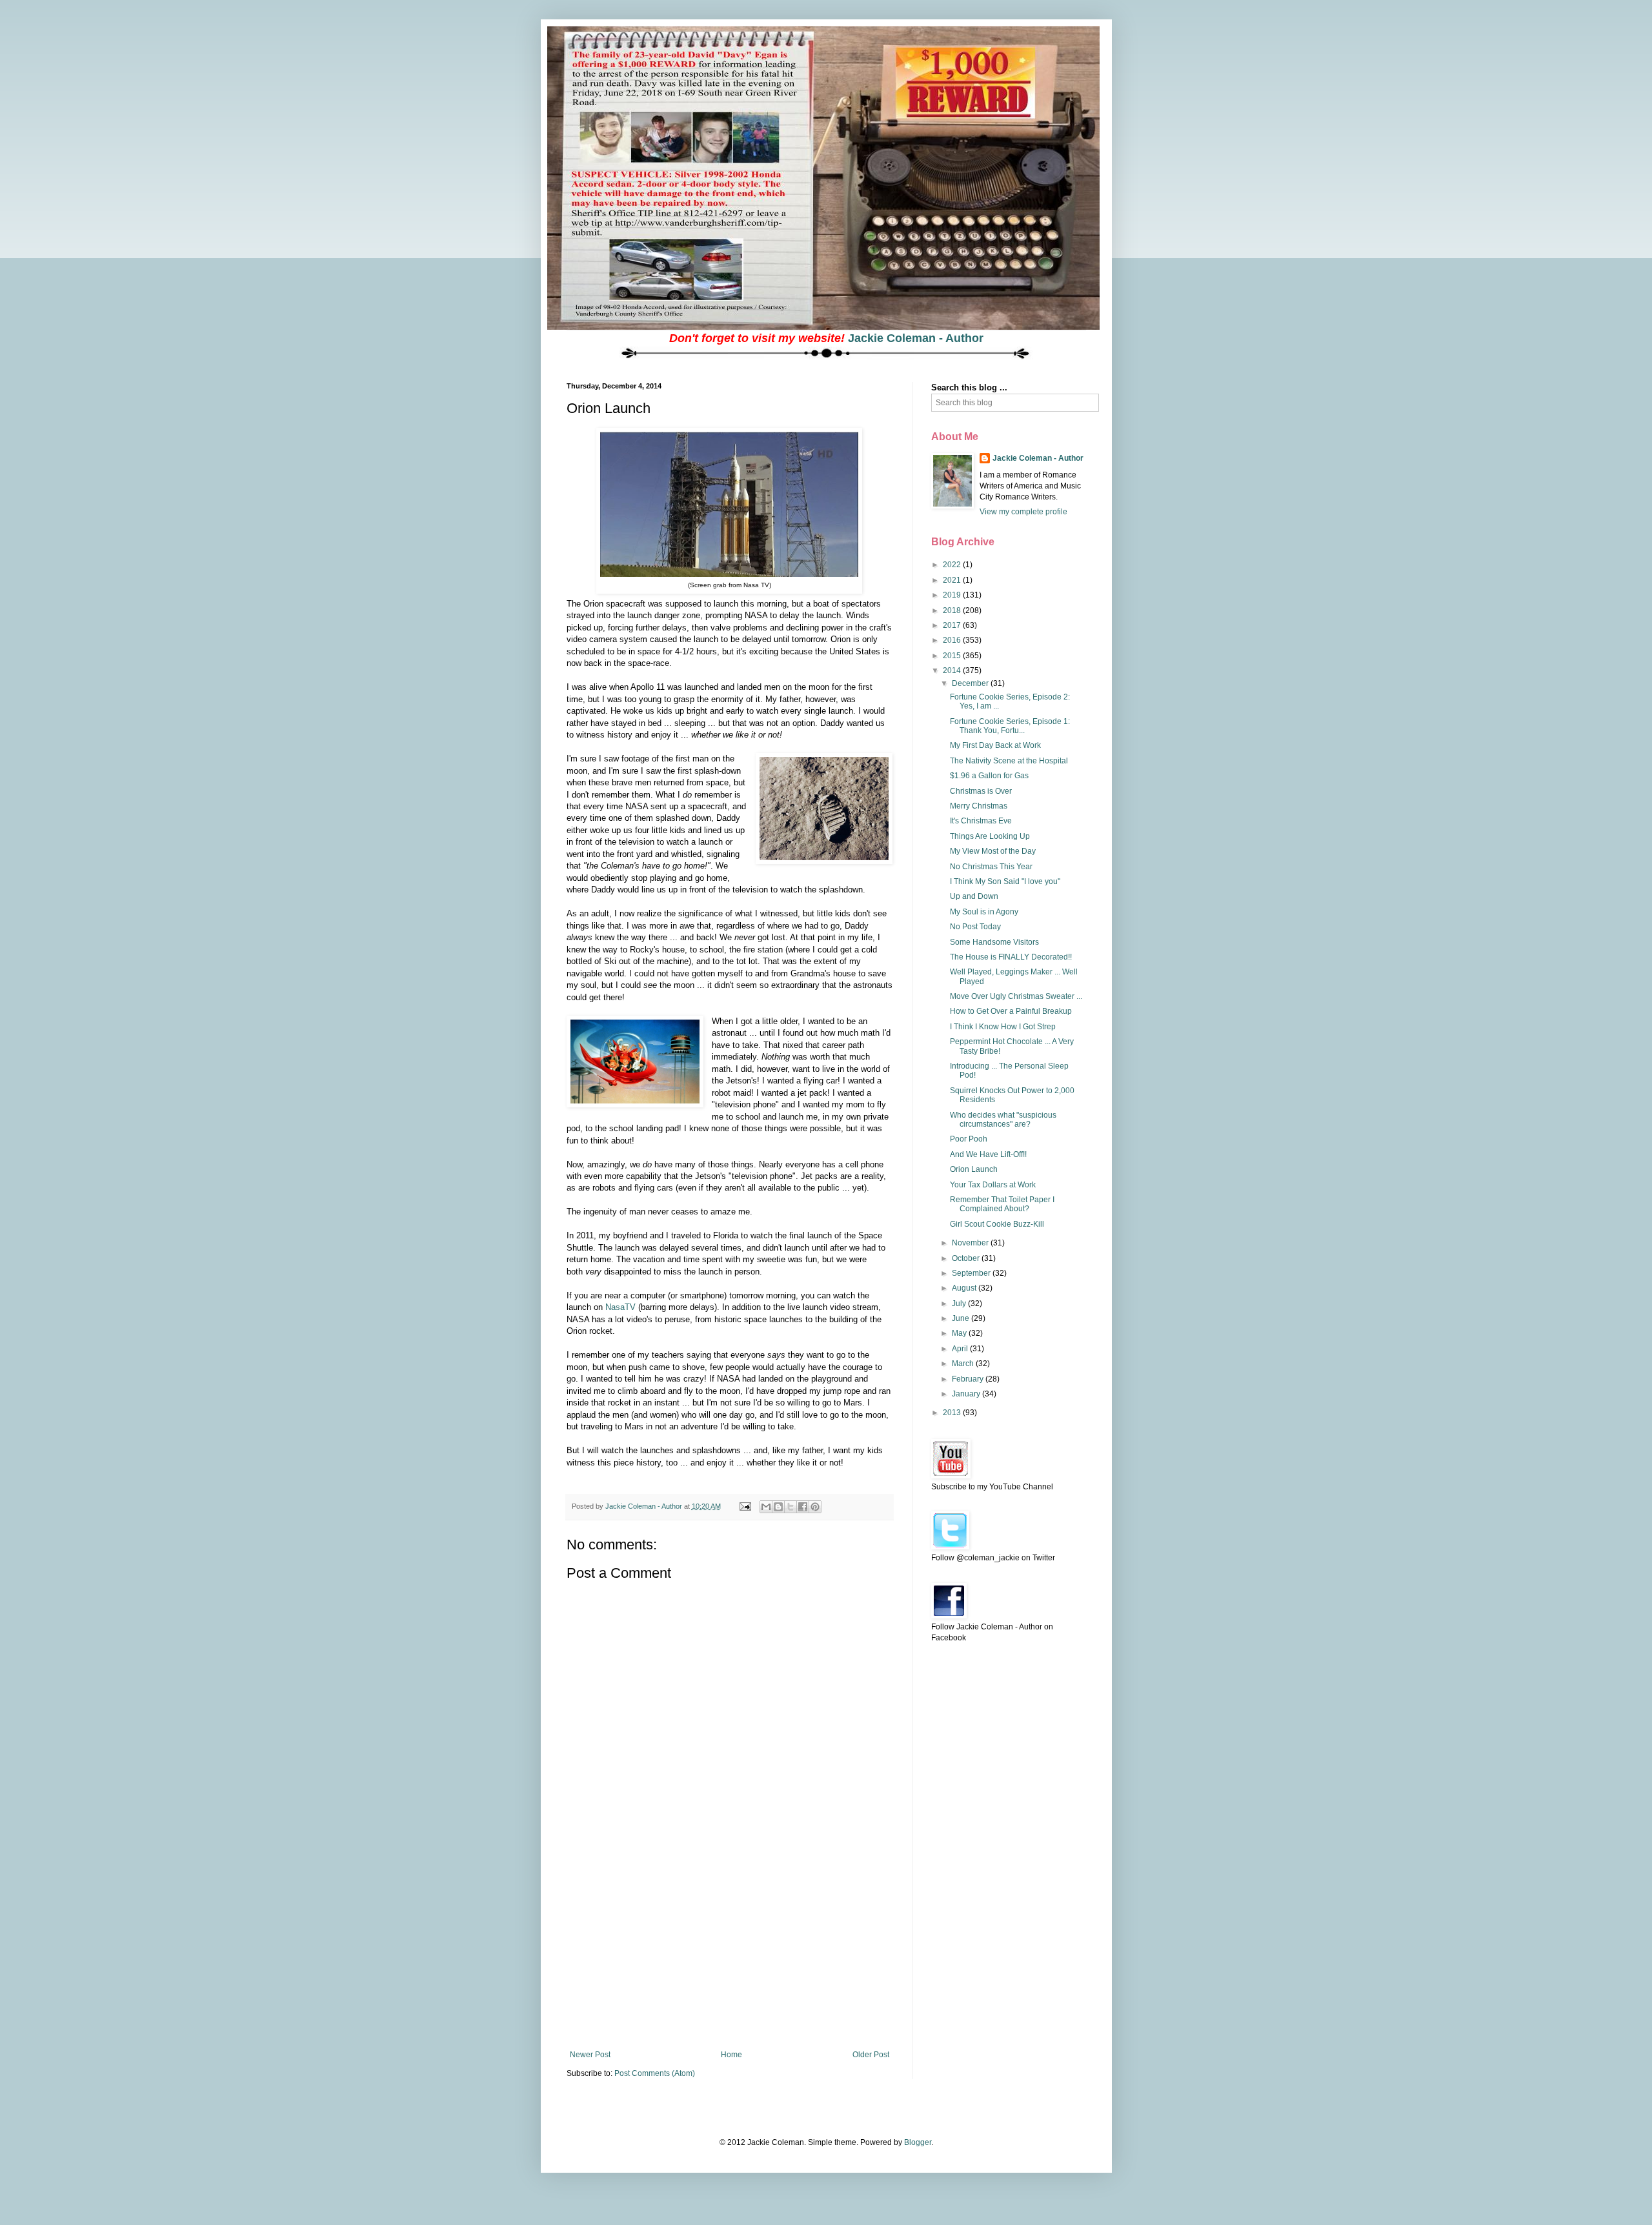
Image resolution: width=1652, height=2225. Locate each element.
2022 (953, 565)
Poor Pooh (969, 1139)
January (967, 1394)
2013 (953, 1413)
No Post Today (975, 927)
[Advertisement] (729, 1953)
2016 (953, 640)
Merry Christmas (979, 806)
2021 (953, 580)
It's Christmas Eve (981, 821)
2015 (953, 656)
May (960, 1333)
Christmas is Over (981, 791)
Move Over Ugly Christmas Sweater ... (1016, 996)
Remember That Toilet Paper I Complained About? (1002, 1204)
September (972, 1273)
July (960, 1304)
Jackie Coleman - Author (916, 338)
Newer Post (590, 2055)
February (969, 1379)
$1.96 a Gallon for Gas (989, 776)
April (961, 1349)
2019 (953, 595)
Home (731, 2055)
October (967, 1258)
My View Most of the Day (993, 851)
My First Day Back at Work (995, 745)
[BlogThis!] (778, 1507)
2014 (953, 670)
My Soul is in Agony (984, 912)
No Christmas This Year (991, 867)
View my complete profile (1023, 512)
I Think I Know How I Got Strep (1003, 1027)
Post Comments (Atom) (655, 2073)
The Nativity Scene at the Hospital (1009, 761)
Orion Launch (974, 1169)
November (971, 1243)
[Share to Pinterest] (815, 1507)
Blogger (918, 2142)
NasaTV (620, 1307)
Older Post (871, 2055)
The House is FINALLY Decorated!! (1011, 957)
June (962, 1318)
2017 (953, 625)
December (971, 683)
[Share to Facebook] (803, 1507)
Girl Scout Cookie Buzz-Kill (997, 1224)
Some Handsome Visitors (994, 942)
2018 (953, 610)
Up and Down (974, 896)
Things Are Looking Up (990, 836)
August (965, 1288)
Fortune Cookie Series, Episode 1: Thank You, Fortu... (1010, 726)
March (964, 1364)
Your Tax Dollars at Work (993, 1185)
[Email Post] (745, 1506)
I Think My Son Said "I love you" (1005, 881)
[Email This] (766, 1507)
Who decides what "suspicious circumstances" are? (1003, 1120)
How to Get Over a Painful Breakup (1011, 1011)
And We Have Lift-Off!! (988, 1154)
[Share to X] (791, 1507)
